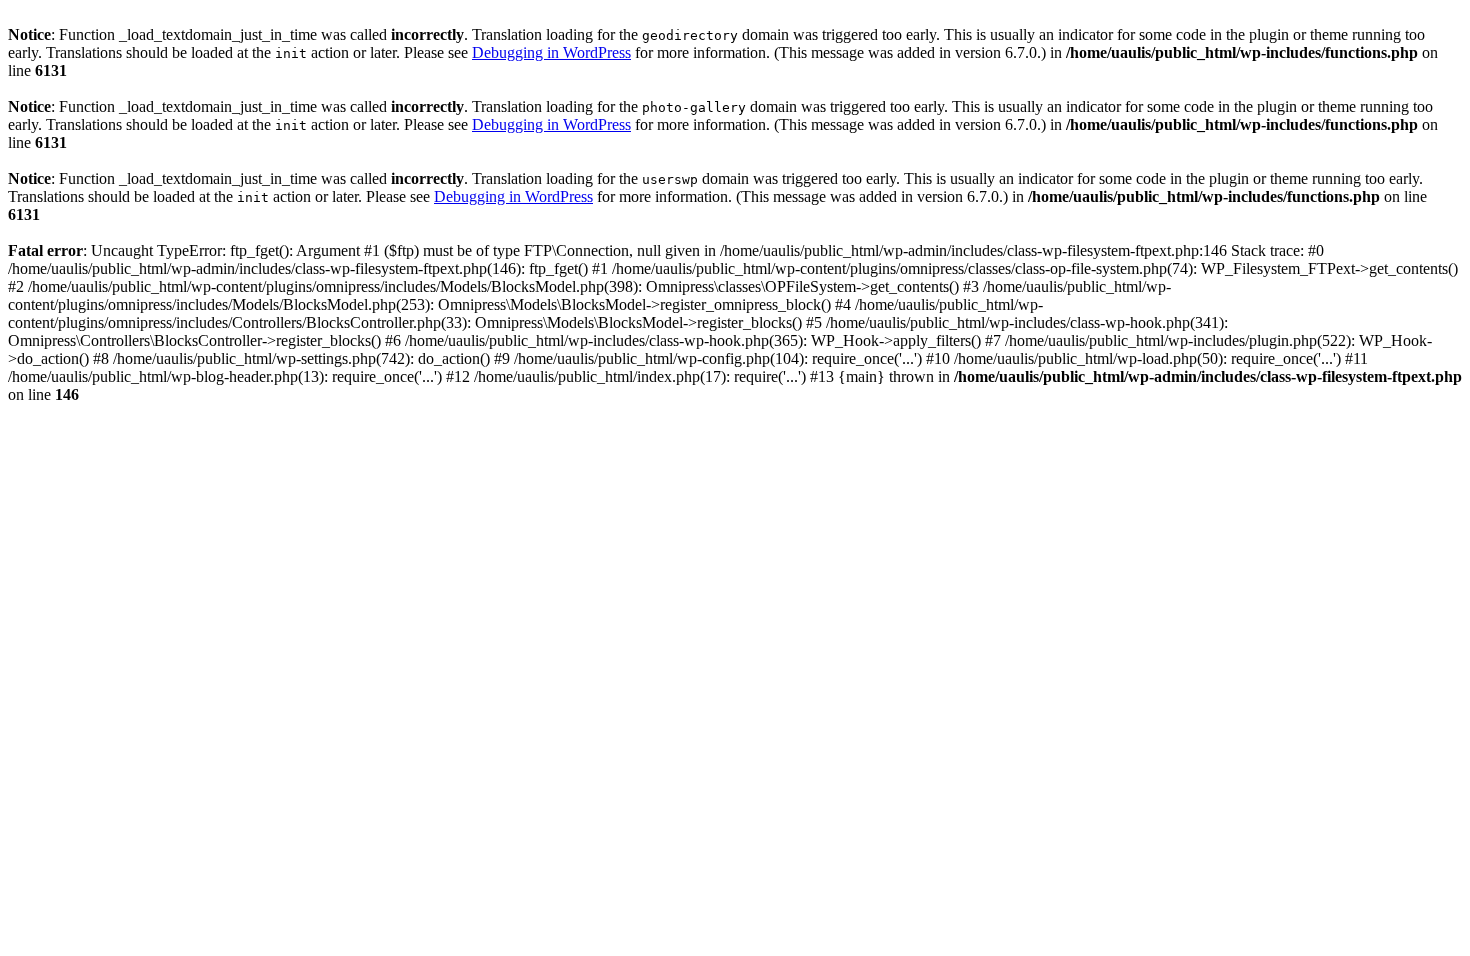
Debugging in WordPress (551, 52)
